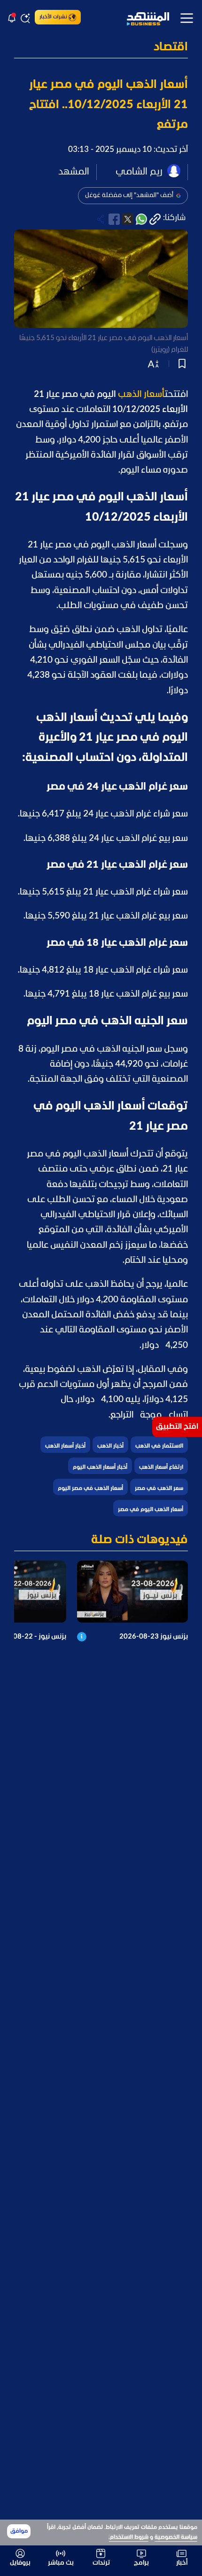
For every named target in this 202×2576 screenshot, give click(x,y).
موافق (19, 2531)
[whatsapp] (141, 219)
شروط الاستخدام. (128, 2537)
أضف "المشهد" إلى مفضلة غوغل (129, 195)
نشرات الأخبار (53, 17)
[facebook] (114, 219)
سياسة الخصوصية (176, 2537)
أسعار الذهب (141, 395)
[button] (101, 48)
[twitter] (128, 219)
